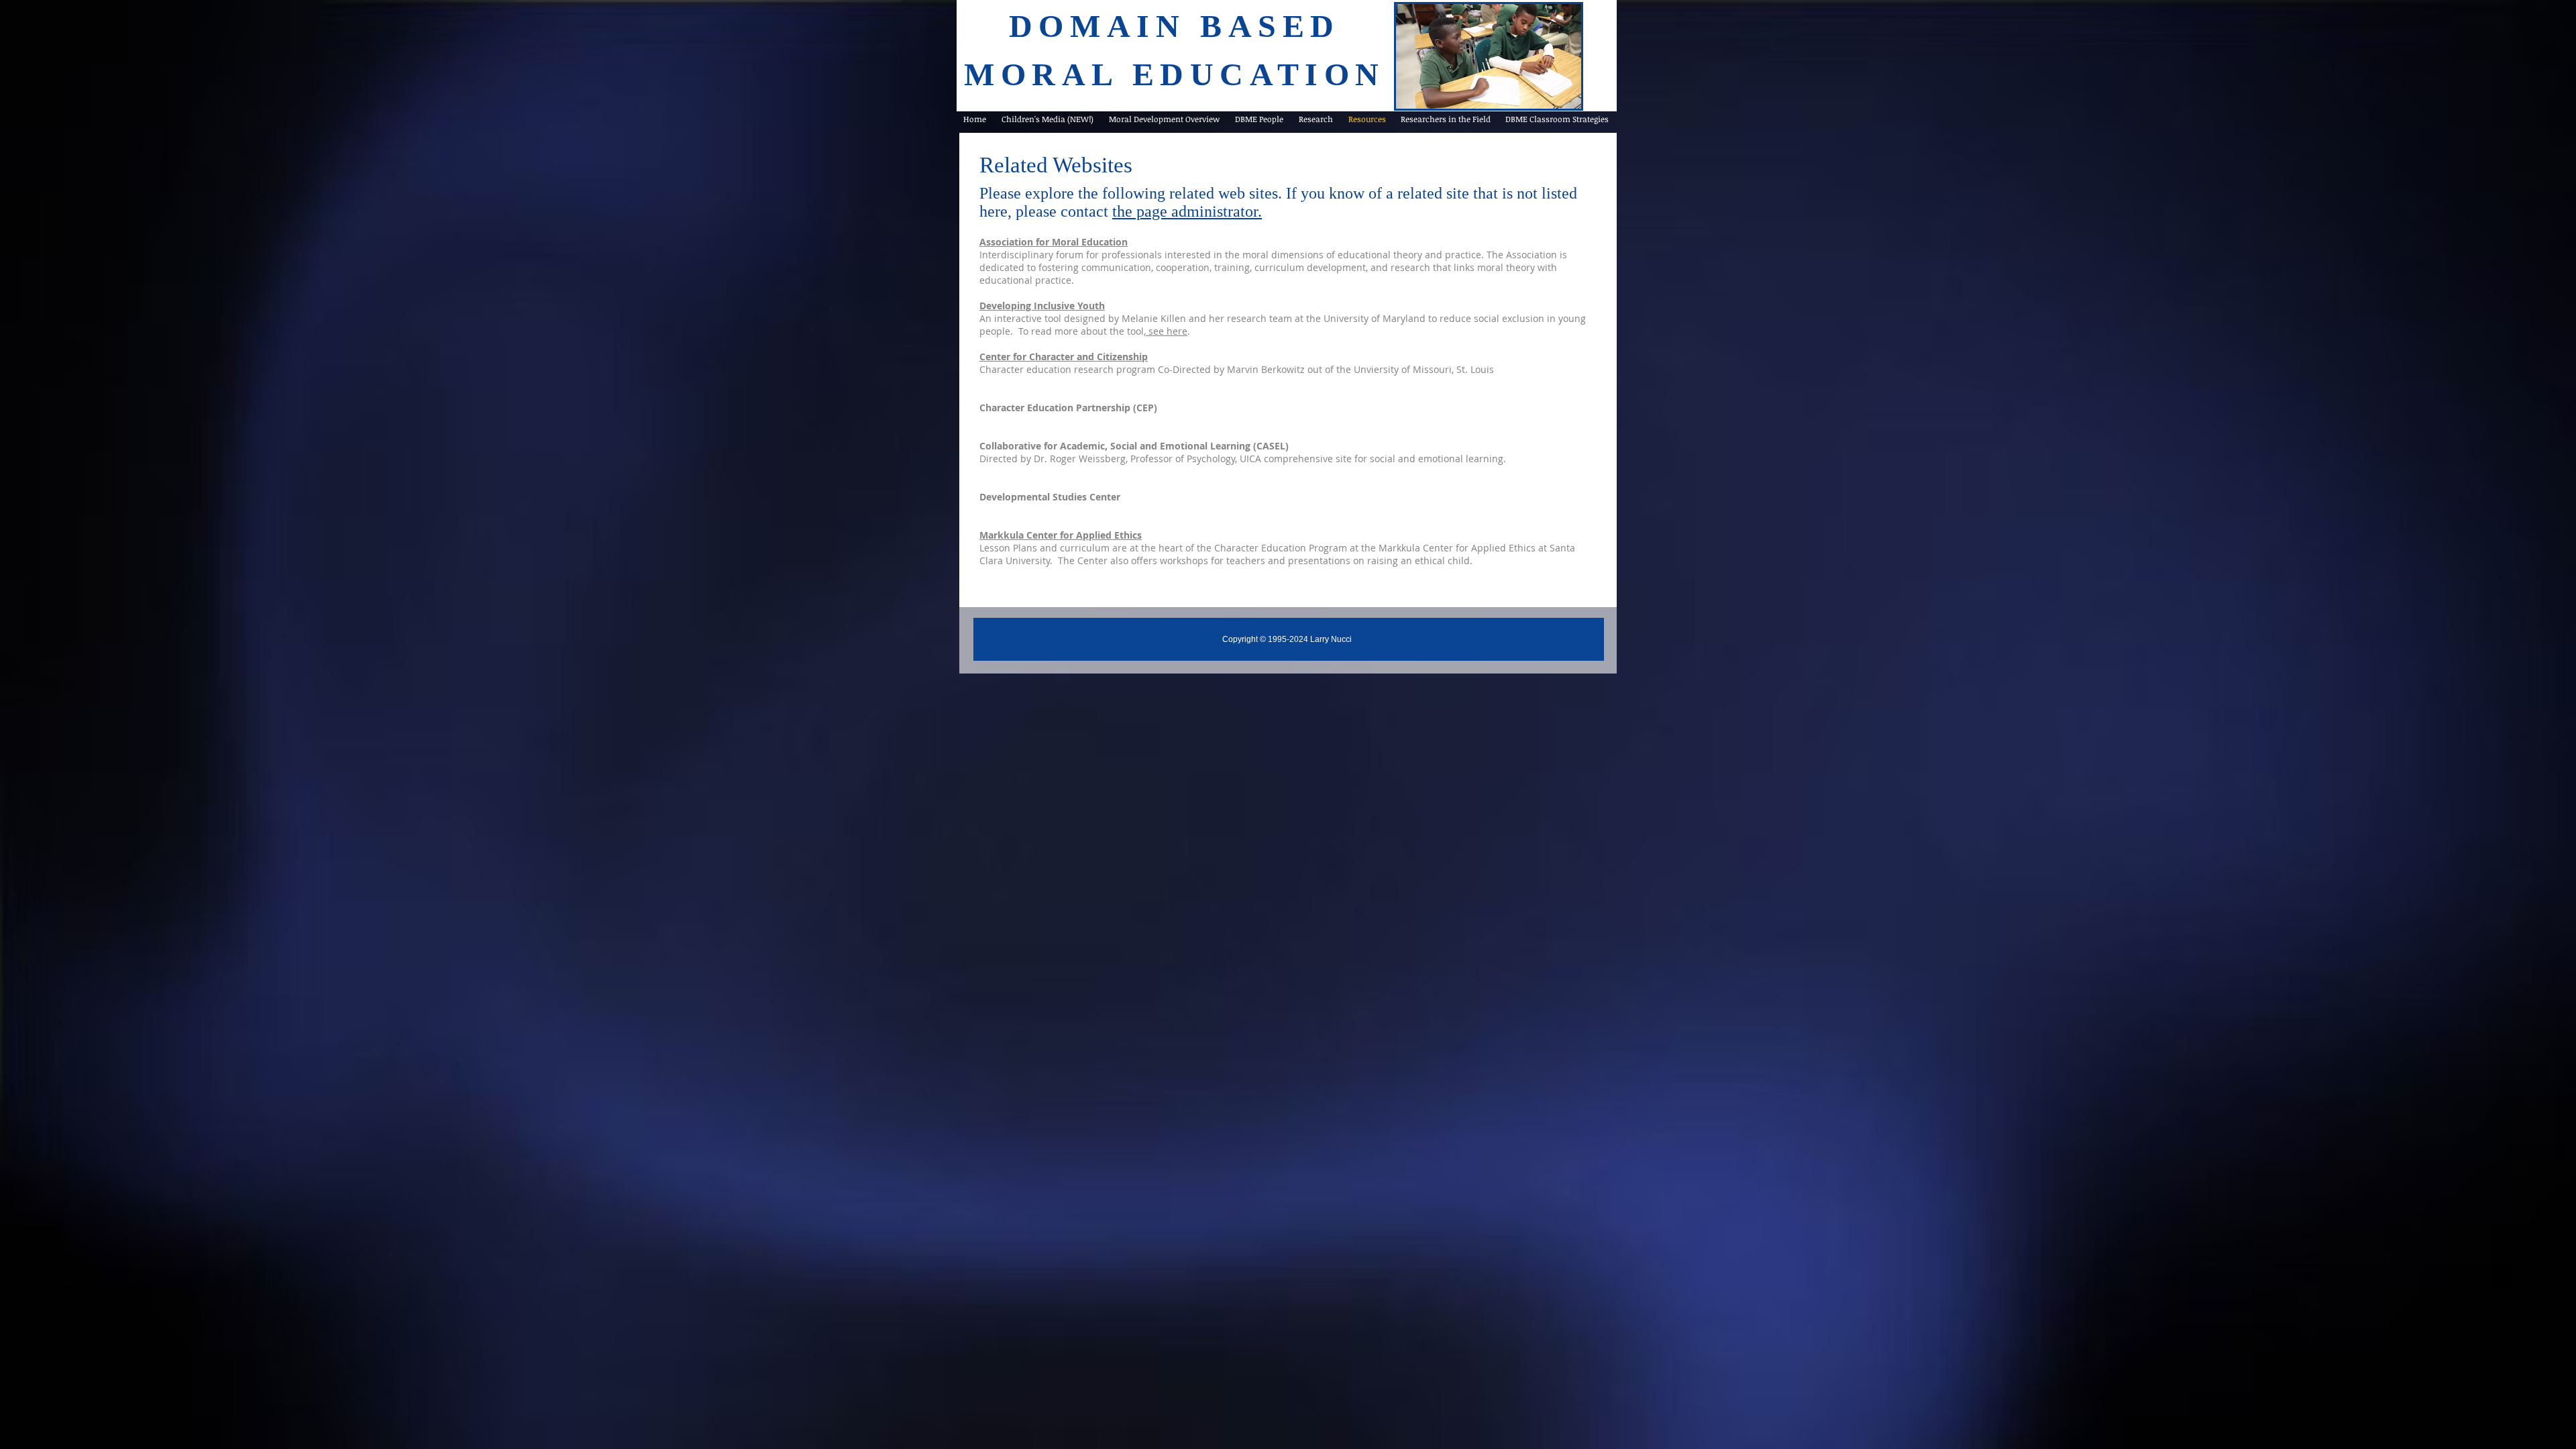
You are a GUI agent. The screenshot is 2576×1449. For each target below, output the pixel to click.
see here (1167, 331)
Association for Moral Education (1054, 242)
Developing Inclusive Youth (1042, 306)
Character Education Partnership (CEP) (1068, 408)
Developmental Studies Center (1050, 497)
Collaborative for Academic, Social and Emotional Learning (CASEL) (1134, 446)
